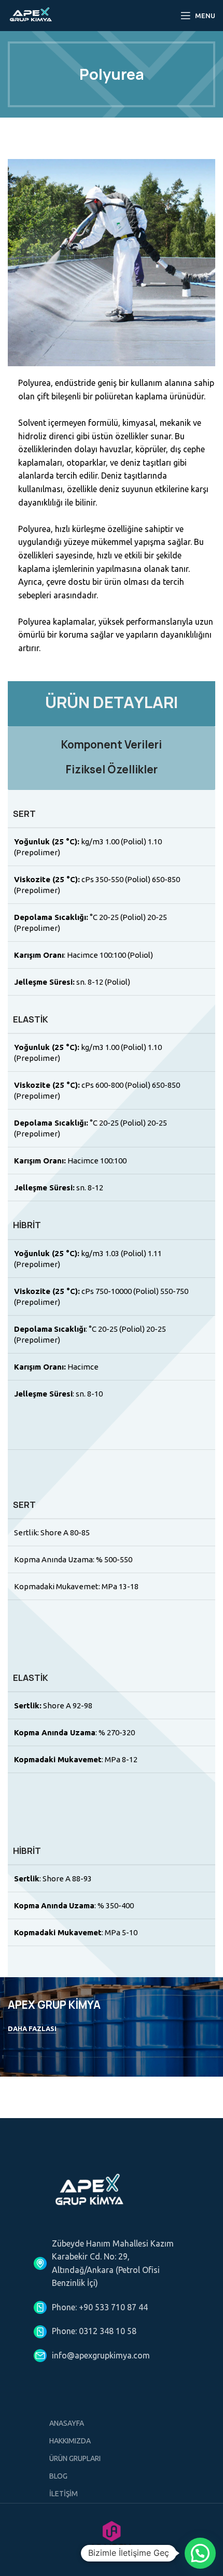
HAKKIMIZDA (70, 2441)
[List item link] (112, 2308)
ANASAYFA (67, 2423)
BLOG (58, 2476)
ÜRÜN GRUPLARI (75, 2458)
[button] (200, 2553)
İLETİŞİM (64, 2494)
